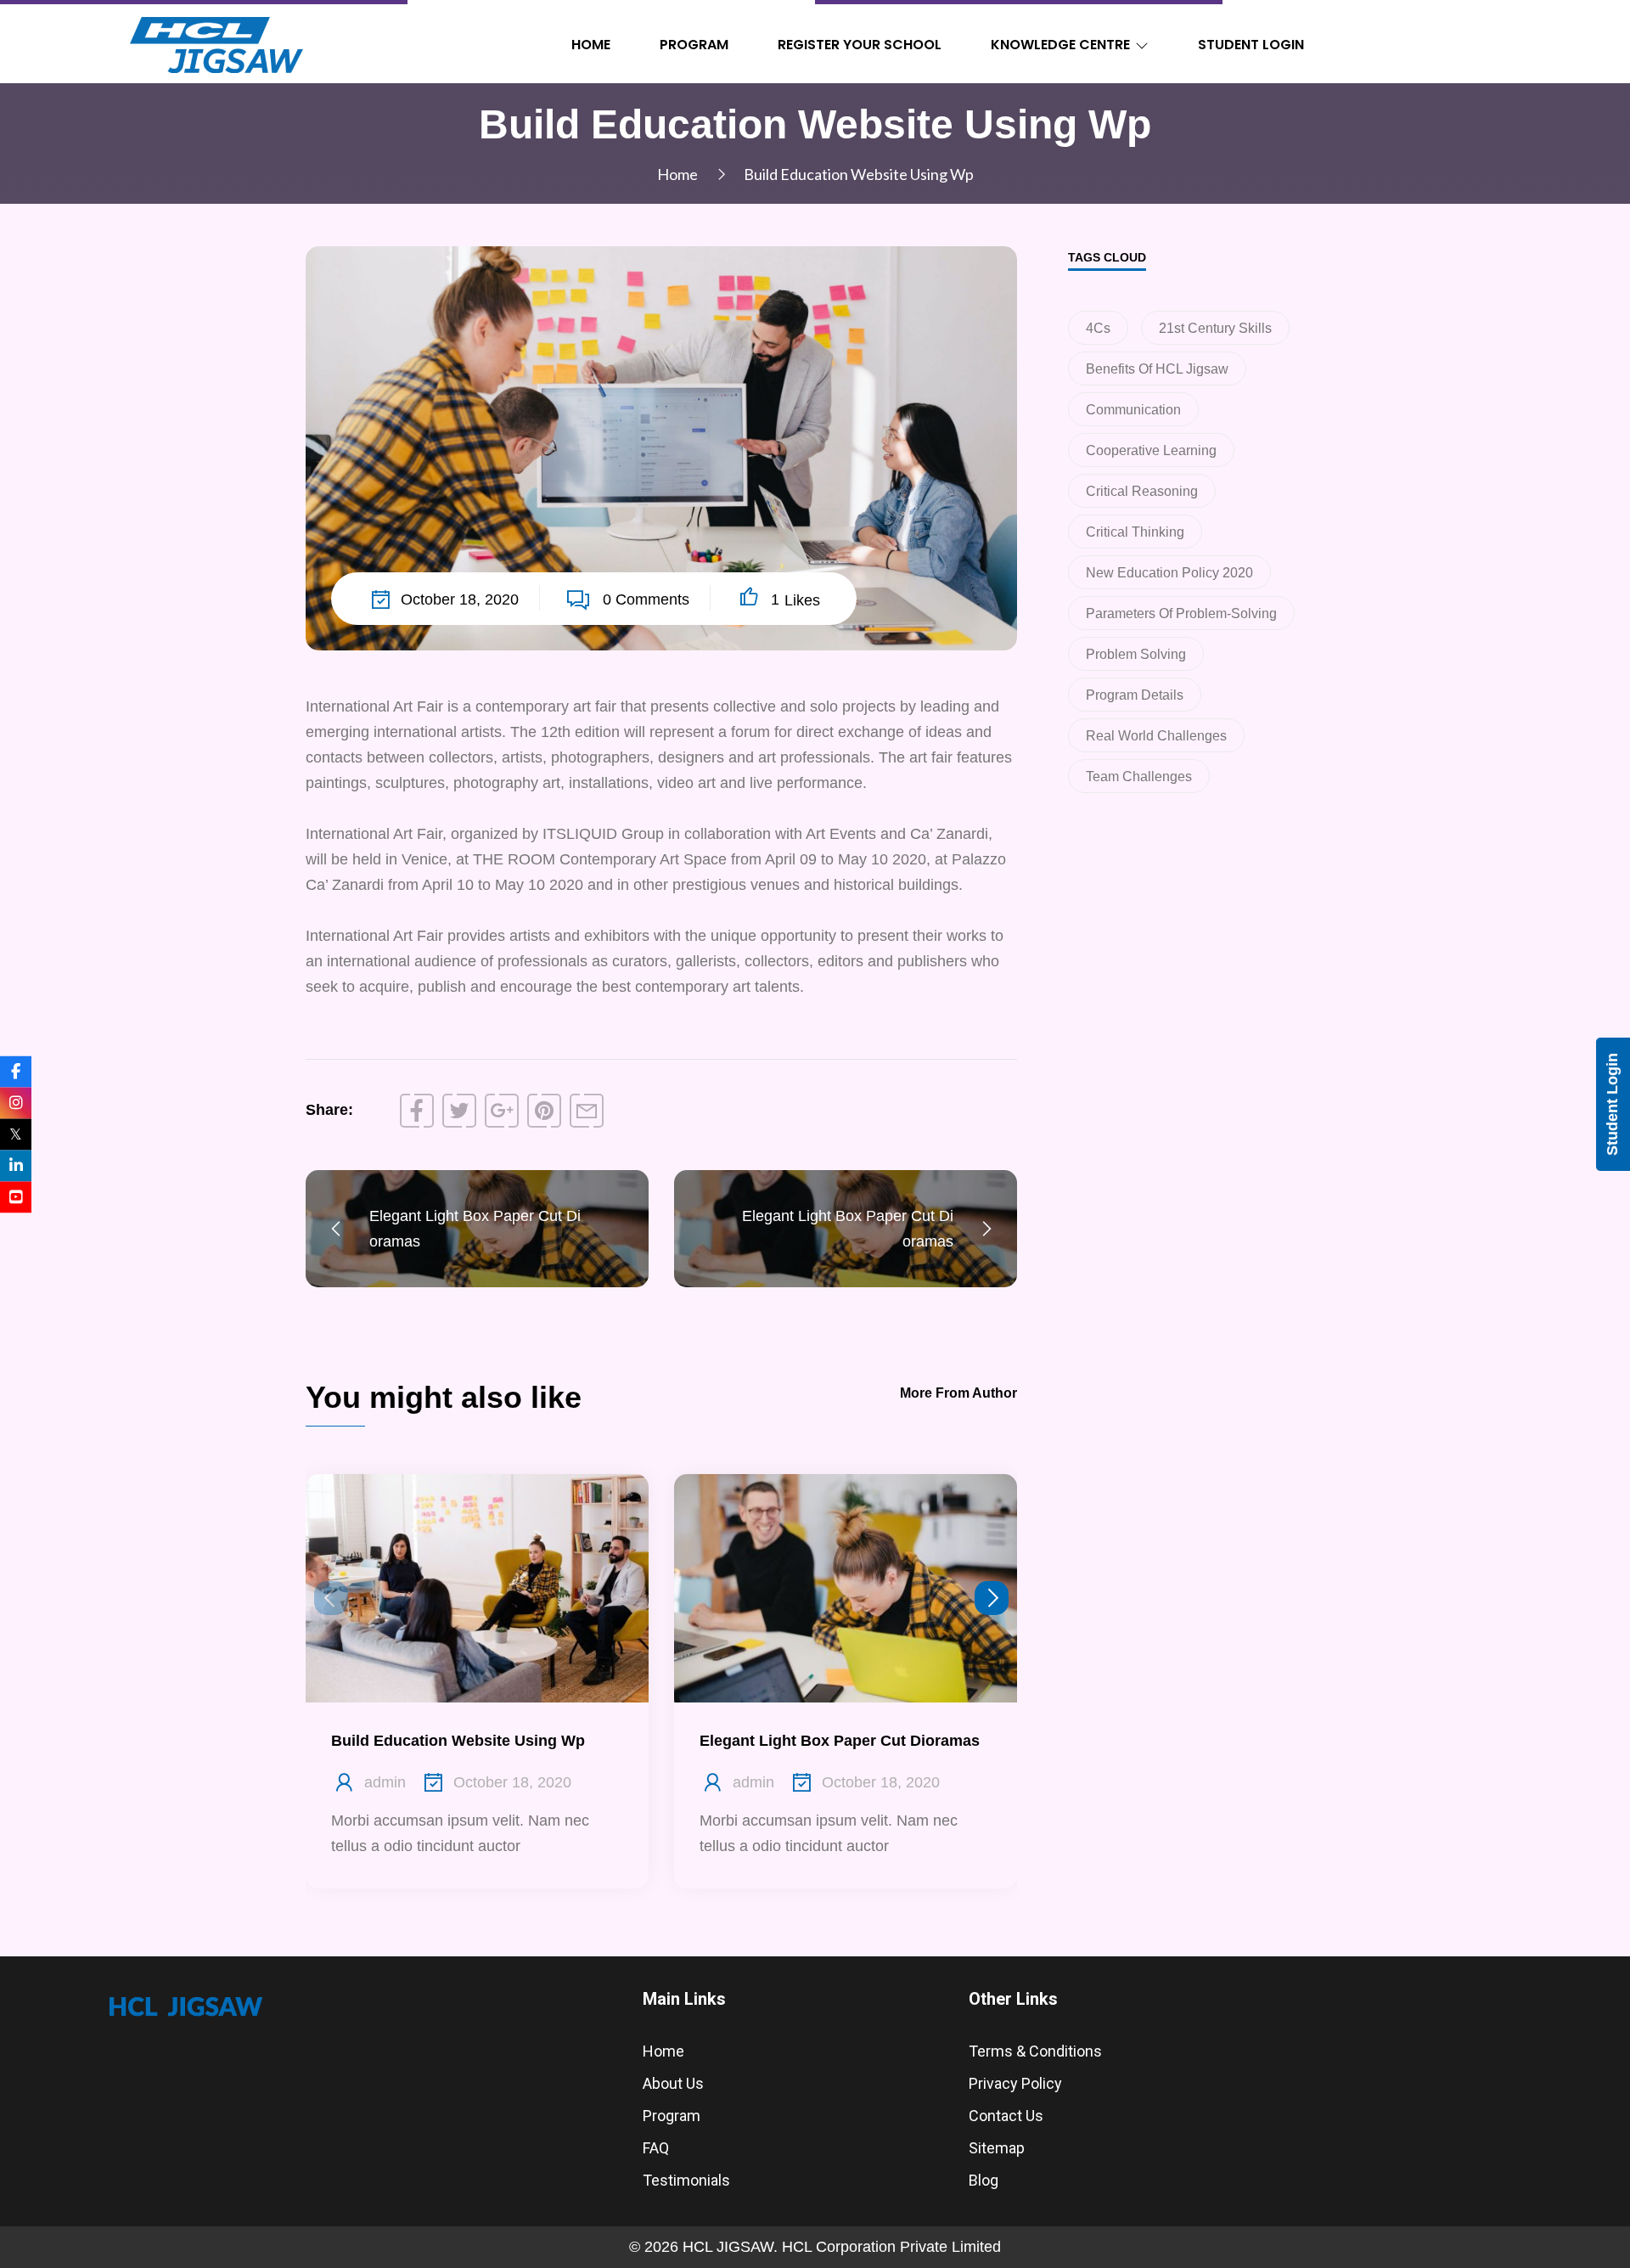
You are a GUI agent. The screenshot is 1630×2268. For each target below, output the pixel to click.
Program (694, 45)
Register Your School (860, 45)
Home (591, 45)
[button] (992, 1598)
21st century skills (1215, 328)
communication (1133, 410)
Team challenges (1139, 777)
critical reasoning (1142, 491)
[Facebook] (417, 1111)
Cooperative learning (1151, 450)
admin (385, 1782)
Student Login (1251, 45)
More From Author (958, 1393)
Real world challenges (1156, 736)
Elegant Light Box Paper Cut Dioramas (840, 1741)
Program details (1135, 695)
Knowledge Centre (1060, 45)
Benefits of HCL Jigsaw (1157, 369)
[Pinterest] (544, 1111)
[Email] (587, 1111)
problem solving (1136, 654)
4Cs (1098, 328)
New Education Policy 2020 (1169, 573)
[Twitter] (459, 1111)
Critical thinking (1135, 532)
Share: (329, 1110)
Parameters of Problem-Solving (1181, 613)
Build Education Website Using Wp (458, 1741)
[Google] (502, 1111)
